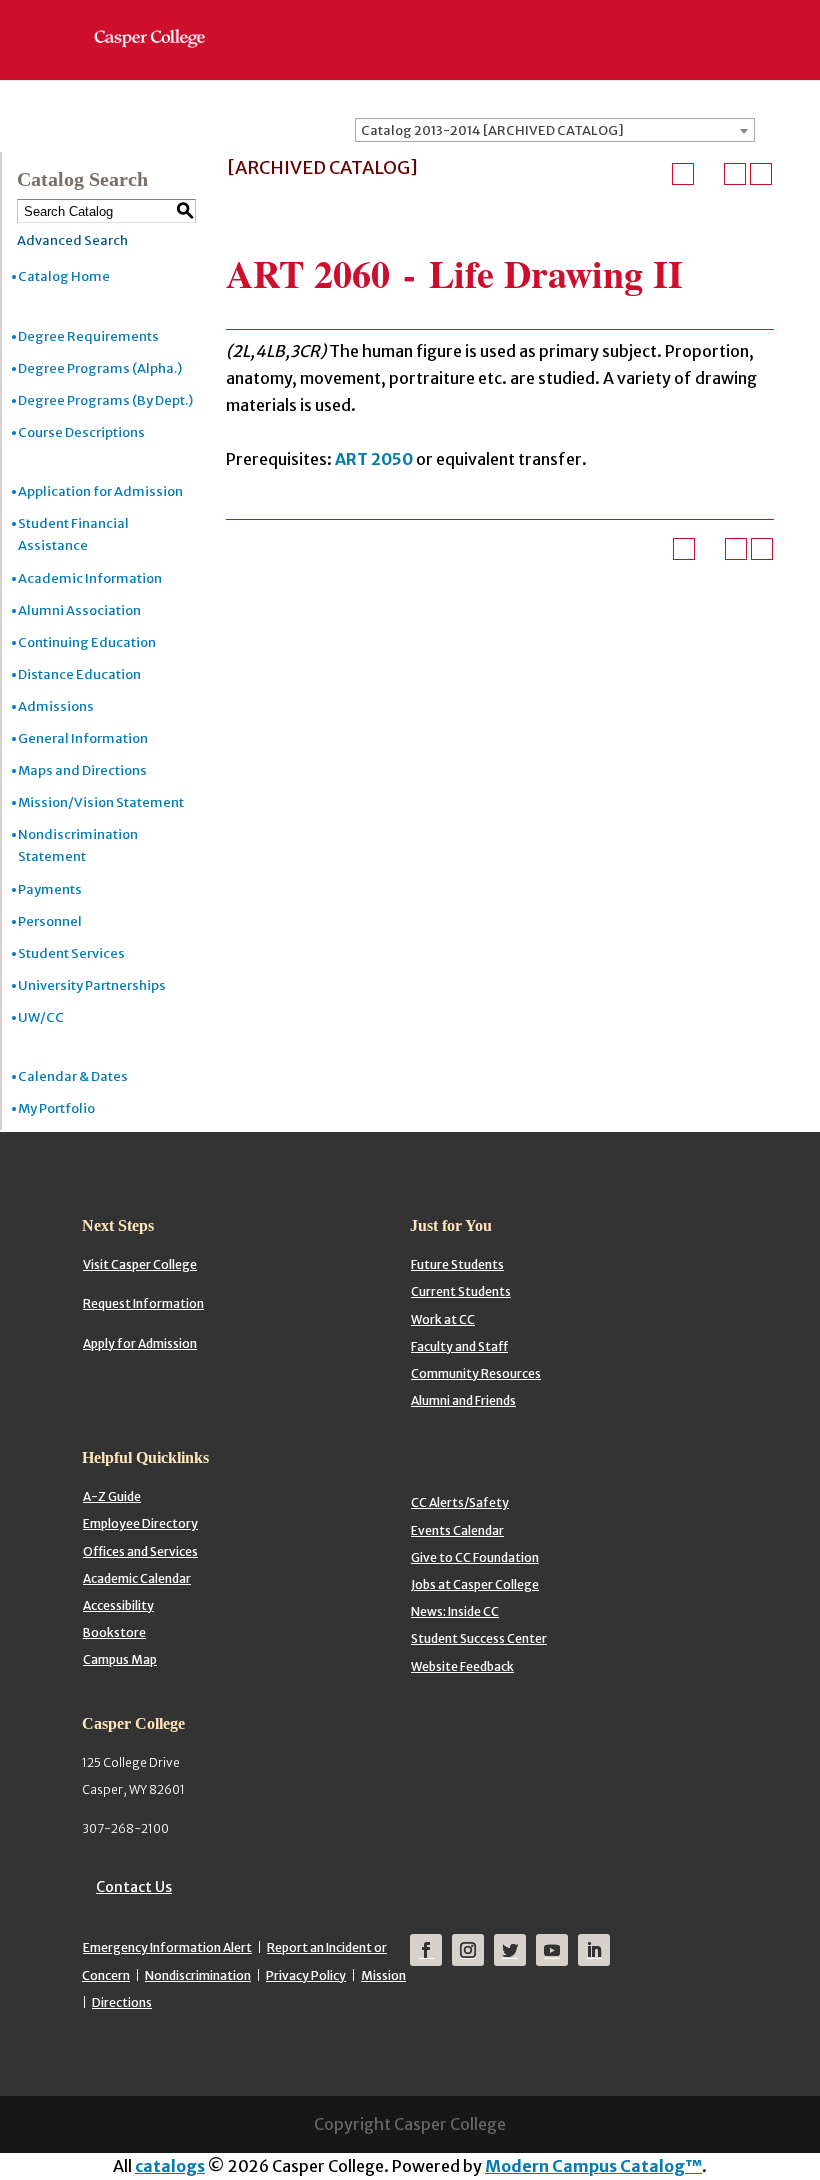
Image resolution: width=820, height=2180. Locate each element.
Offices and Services (140, 1551)
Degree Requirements (88, 336)
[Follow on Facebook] (426, 1950)
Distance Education (79, 674)
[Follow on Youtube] (552, 1950)
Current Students (461, 1291)
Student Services (71, 953)
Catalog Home (64, 276)
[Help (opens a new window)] (761, 174)
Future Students (457, 1264)
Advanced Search (72, 240)
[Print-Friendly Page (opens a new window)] (735, 174)
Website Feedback (462, 1666)
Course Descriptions (81, 432)
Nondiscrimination (198, 1975)
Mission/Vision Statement (101, 802)
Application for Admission (100, 491)
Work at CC (443, 1319)
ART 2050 (374, 459)
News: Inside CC (455, 1611)
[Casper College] (159, 20)
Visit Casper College (140, 1264)
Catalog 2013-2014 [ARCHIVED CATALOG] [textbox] (492, 130)
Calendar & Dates (73, 1076)
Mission (383, 1975)
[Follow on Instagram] (468, 1950)
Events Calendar (457, 1530)
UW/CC (41, 1017)
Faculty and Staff (459, 1346)
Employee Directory (140, 1523)
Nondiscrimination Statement (78, 845)
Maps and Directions (82, 770)
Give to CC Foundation (475, 1557)
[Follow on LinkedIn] (594, 1950)
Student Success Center (479, 1638)
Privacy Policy (306, 1975)
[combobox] (555, 130)
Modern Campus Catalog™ (593, 2166)
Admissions (56, 706)
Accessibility (118, 1605)
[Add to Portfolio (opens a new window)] (683, 174)
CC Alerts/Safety (460, 1502)
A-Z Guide (112, 1496)
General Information (83, 738)
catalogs (170, 2166)
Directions (122, 2002)
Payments (50, 889)
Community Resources (476, 1373)
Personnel (50, 921)
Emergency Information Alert (167, 1947)
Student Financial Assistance (73, 534)
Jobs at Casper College (475, 1584)
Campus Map (120, 1659)
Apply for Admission (140, 1343)
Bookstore (114, 1632)
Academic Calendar (137, 1578)
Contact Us (134, 1887)
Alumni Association (79, 610)
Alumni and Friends (463, 1400)
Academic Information (90, 578)
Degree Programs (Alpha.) (100, 368)
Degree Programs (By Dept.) (105, 400)
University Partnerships (92, 985)
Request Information (143, 1303)
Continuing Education (87, 642)
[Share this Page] (709, 174)
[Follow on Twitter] (510, 1950)
